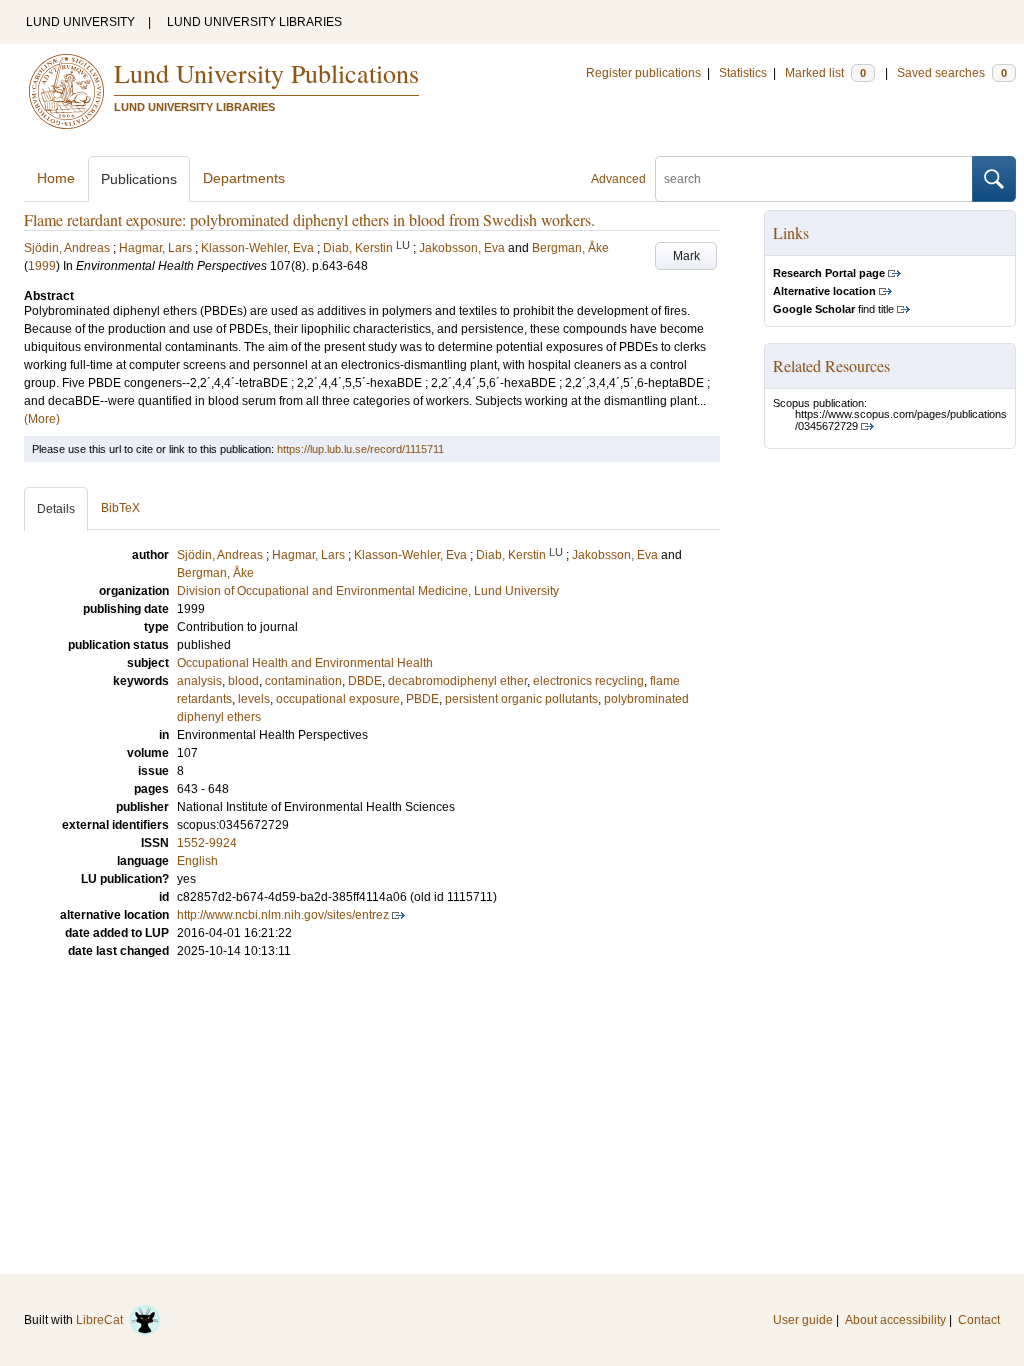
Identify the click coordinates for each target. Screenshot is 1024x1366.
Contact (979, 1320)
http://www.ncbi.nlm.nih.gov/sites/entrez (283, 915)
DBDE (365, 681)
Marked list (825, 73)
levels (254, 699)
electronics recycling (588, 681)
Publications (139, 179)
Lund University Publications (266, 73)
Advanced (618, 179)
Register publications (643, 73)
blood (243, 681)
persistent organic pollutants (521, 699)
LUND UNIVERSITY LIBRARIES (254, 22)
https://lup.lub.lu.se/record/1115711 (360, 449)
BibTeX (120, 508)
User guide (803, 1320)
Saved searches (952, 73)
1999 (42, 266)
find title (833, 309)
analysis (199, 681)
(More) (42, 419)
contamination (303, 681)
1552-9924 (207, 843)
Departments (244, 178)
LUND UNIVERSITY (80, 22)
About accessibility (895, 1320)
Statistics (743, 73)
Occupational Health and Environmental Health (305, 663)
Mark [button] (686, 256)
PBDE (422, 699)
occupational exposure (338, 699)
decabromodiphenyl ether (457, 681)
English (197, 861)
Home (56, 178)
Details (56, 509)
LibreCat (102, 1320)
